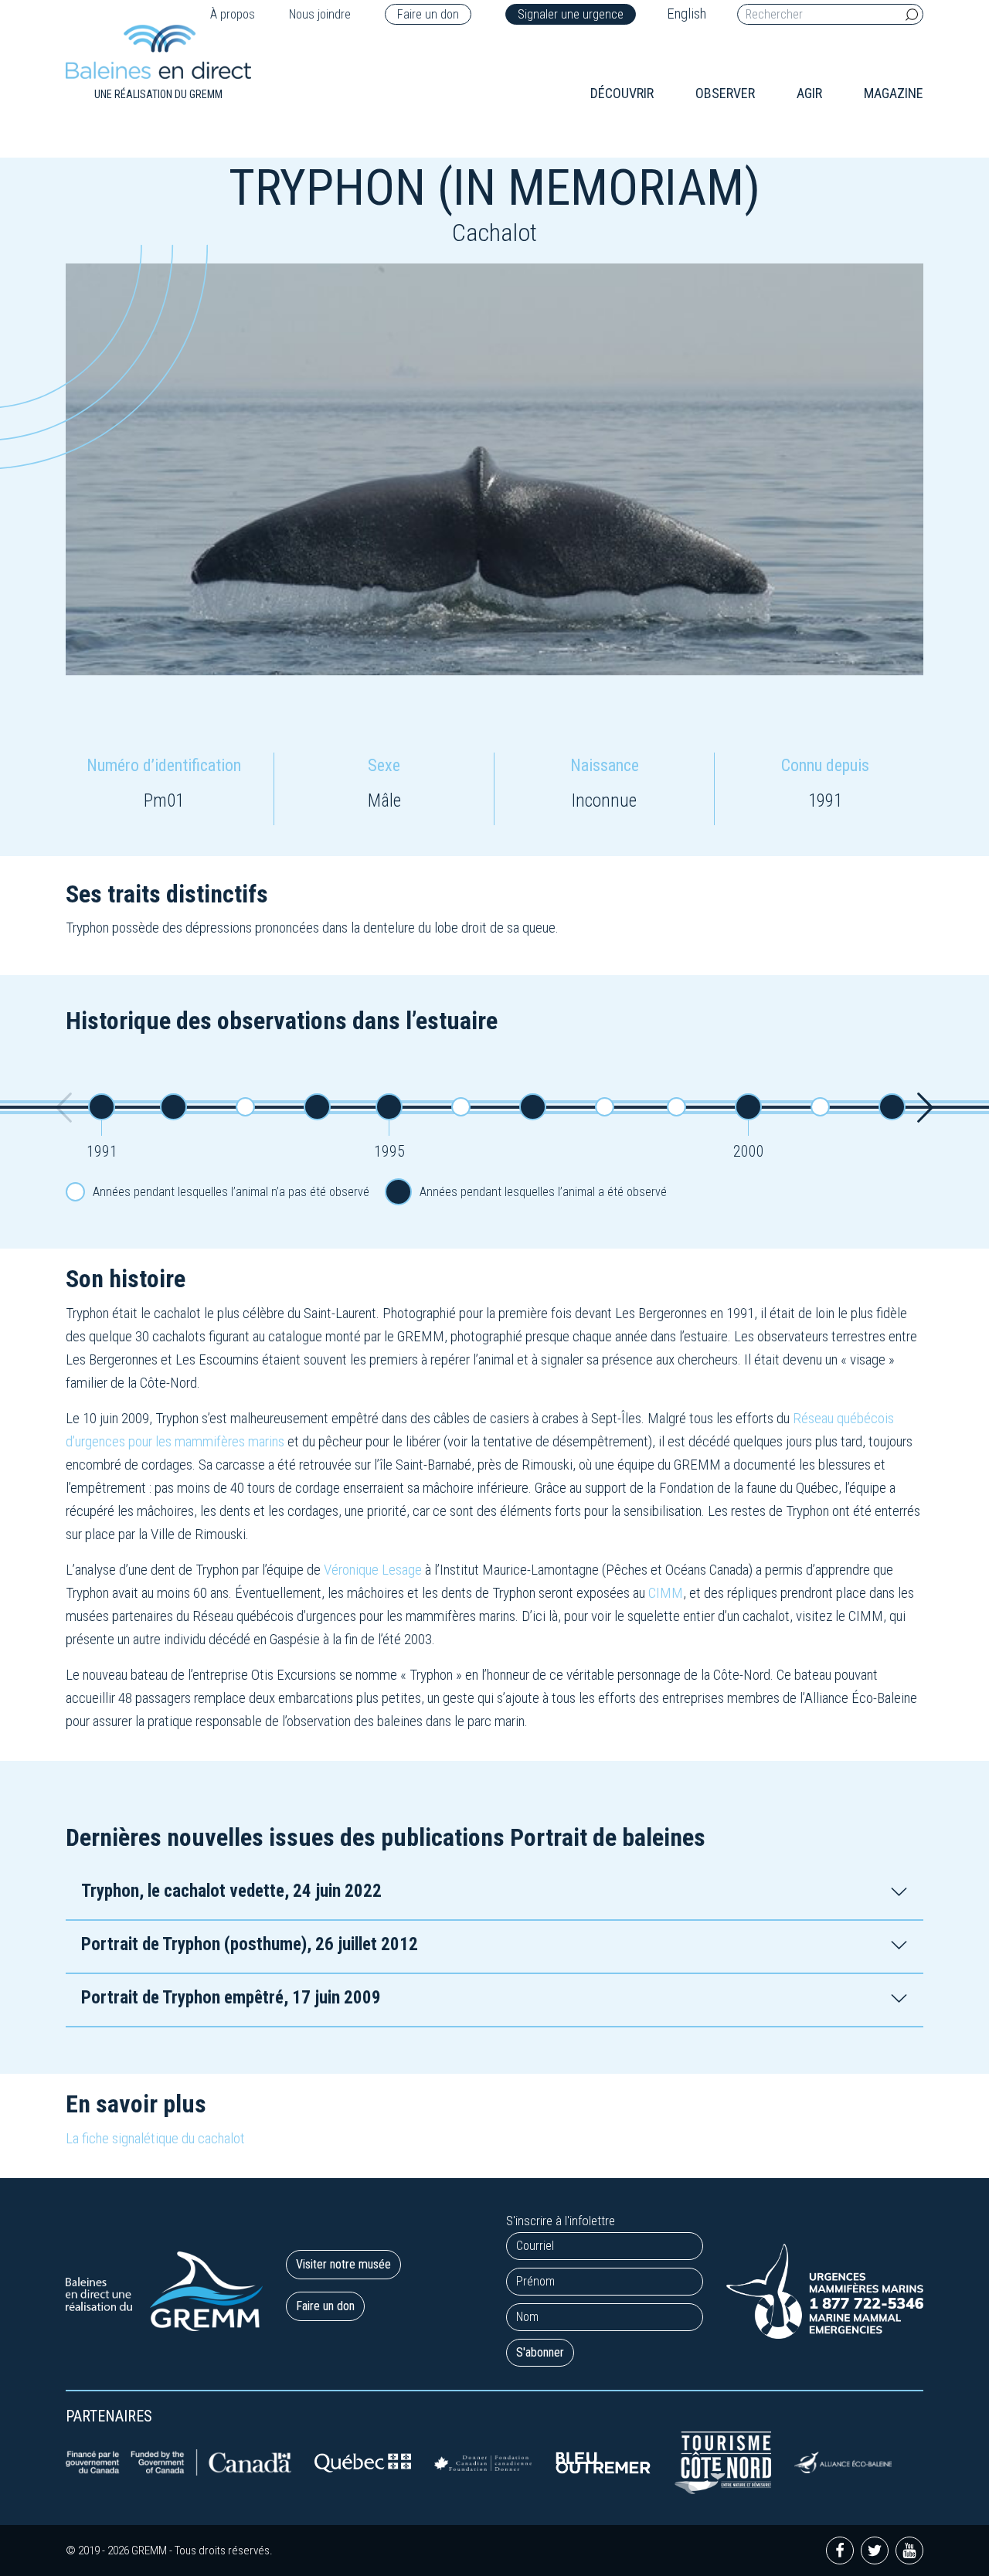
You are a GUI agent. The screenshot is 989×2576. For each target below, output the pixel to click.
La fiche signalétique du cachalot (155, 2138)
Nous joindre (320, 14)
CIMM (666, 1593)
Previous (64, 1107)
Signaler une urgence (571, 14)
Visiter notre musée (343, 2264)
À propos (233, 14)
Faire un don (428, 14)
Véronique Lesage (373, 1570)
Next (925, 1107)
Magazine (894, 93)
